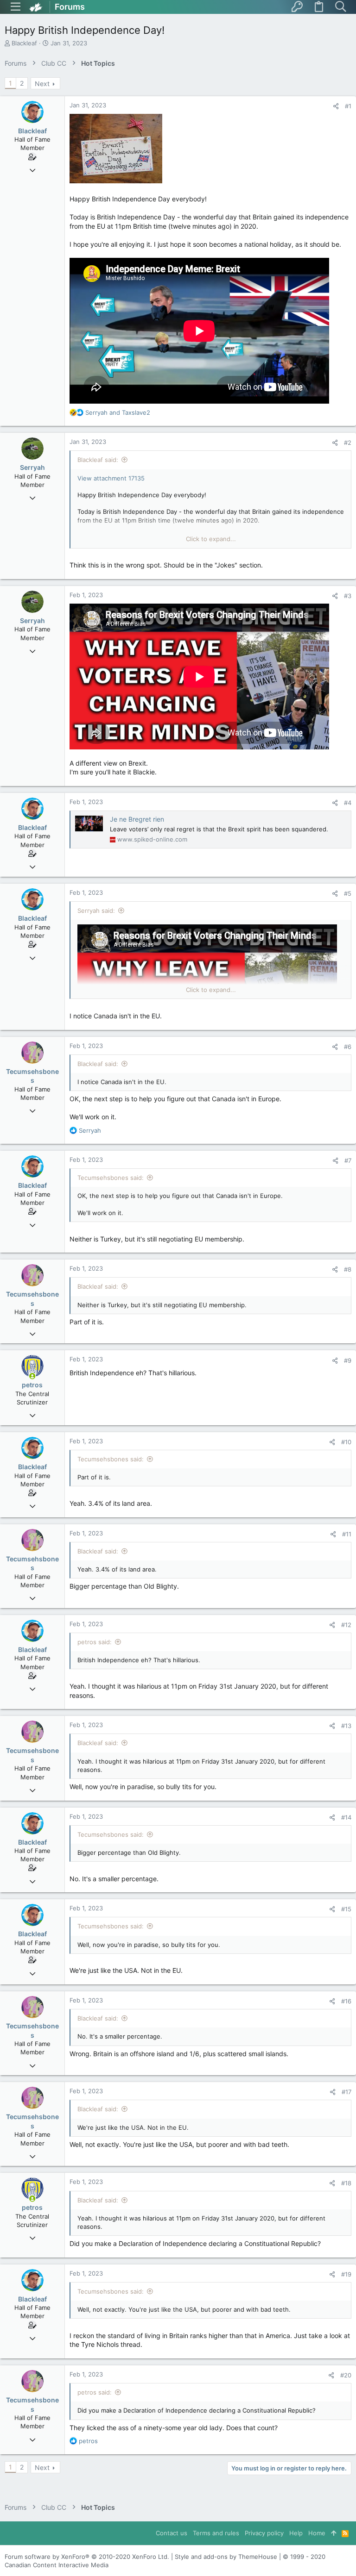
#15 (346, 1909)
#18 (346, 2183)
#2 (348, 443)
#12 (346, 1625)
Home (317, 2533)
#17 (346, 2092)
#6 (348, 1047)
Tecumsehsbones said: (111, 1178)
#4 (348, 803)
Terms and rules (216, 2533)
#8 (348, 1269)
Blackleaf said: (98, 460)
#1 (348, 106)
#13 (346, 1726)
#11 (347, 1534)
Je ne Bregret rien (137, 819)
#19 (346, 2274)
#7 (348, 1160)
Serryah (32, 467)
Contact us (172, 2533)
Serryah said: (96, 911)
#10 (346, 1442)
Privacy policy (264, 2533)
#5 (348, 893)
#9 (348, 1360)
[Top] (334, 2533)
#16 (346, 2001)
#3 (348, 596)
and (118, 412)
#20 (346, 2375)
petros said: (95, 1642)
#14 (346, 1817)
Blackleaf (24, 43)
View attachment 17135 (111, 478)
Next (42, 84)
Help (296, 2533)
